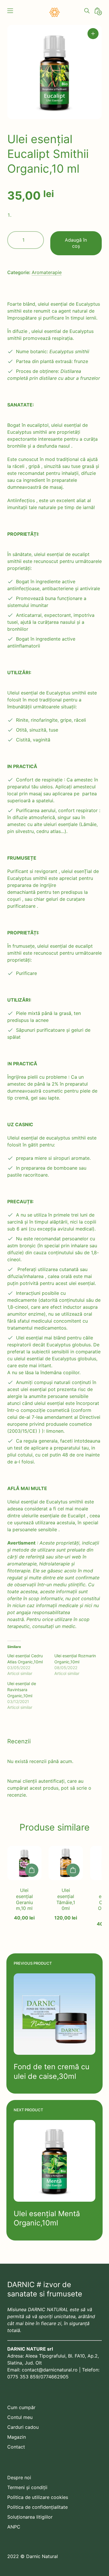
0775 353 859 (23, 2377)
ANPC (14, 2527)
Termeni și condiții (27, 2487)
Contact (16, 2447)
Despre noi (19, 2477)
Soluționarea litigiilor (30, 2517)
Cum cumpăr (21, 2407)
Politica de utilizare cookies (38, 2497)
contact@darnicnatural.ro (50, 2370)
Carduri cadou (23, 2427)
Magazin (17, 2437)
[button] (93, 34)
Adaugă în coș (76, 243)
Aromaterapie (47, 272)
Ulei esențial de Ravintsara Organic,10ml (22, 1690)
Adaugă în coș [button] (32, 1870)
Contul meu (20, 2417)
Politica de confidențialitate (37, 2507)
